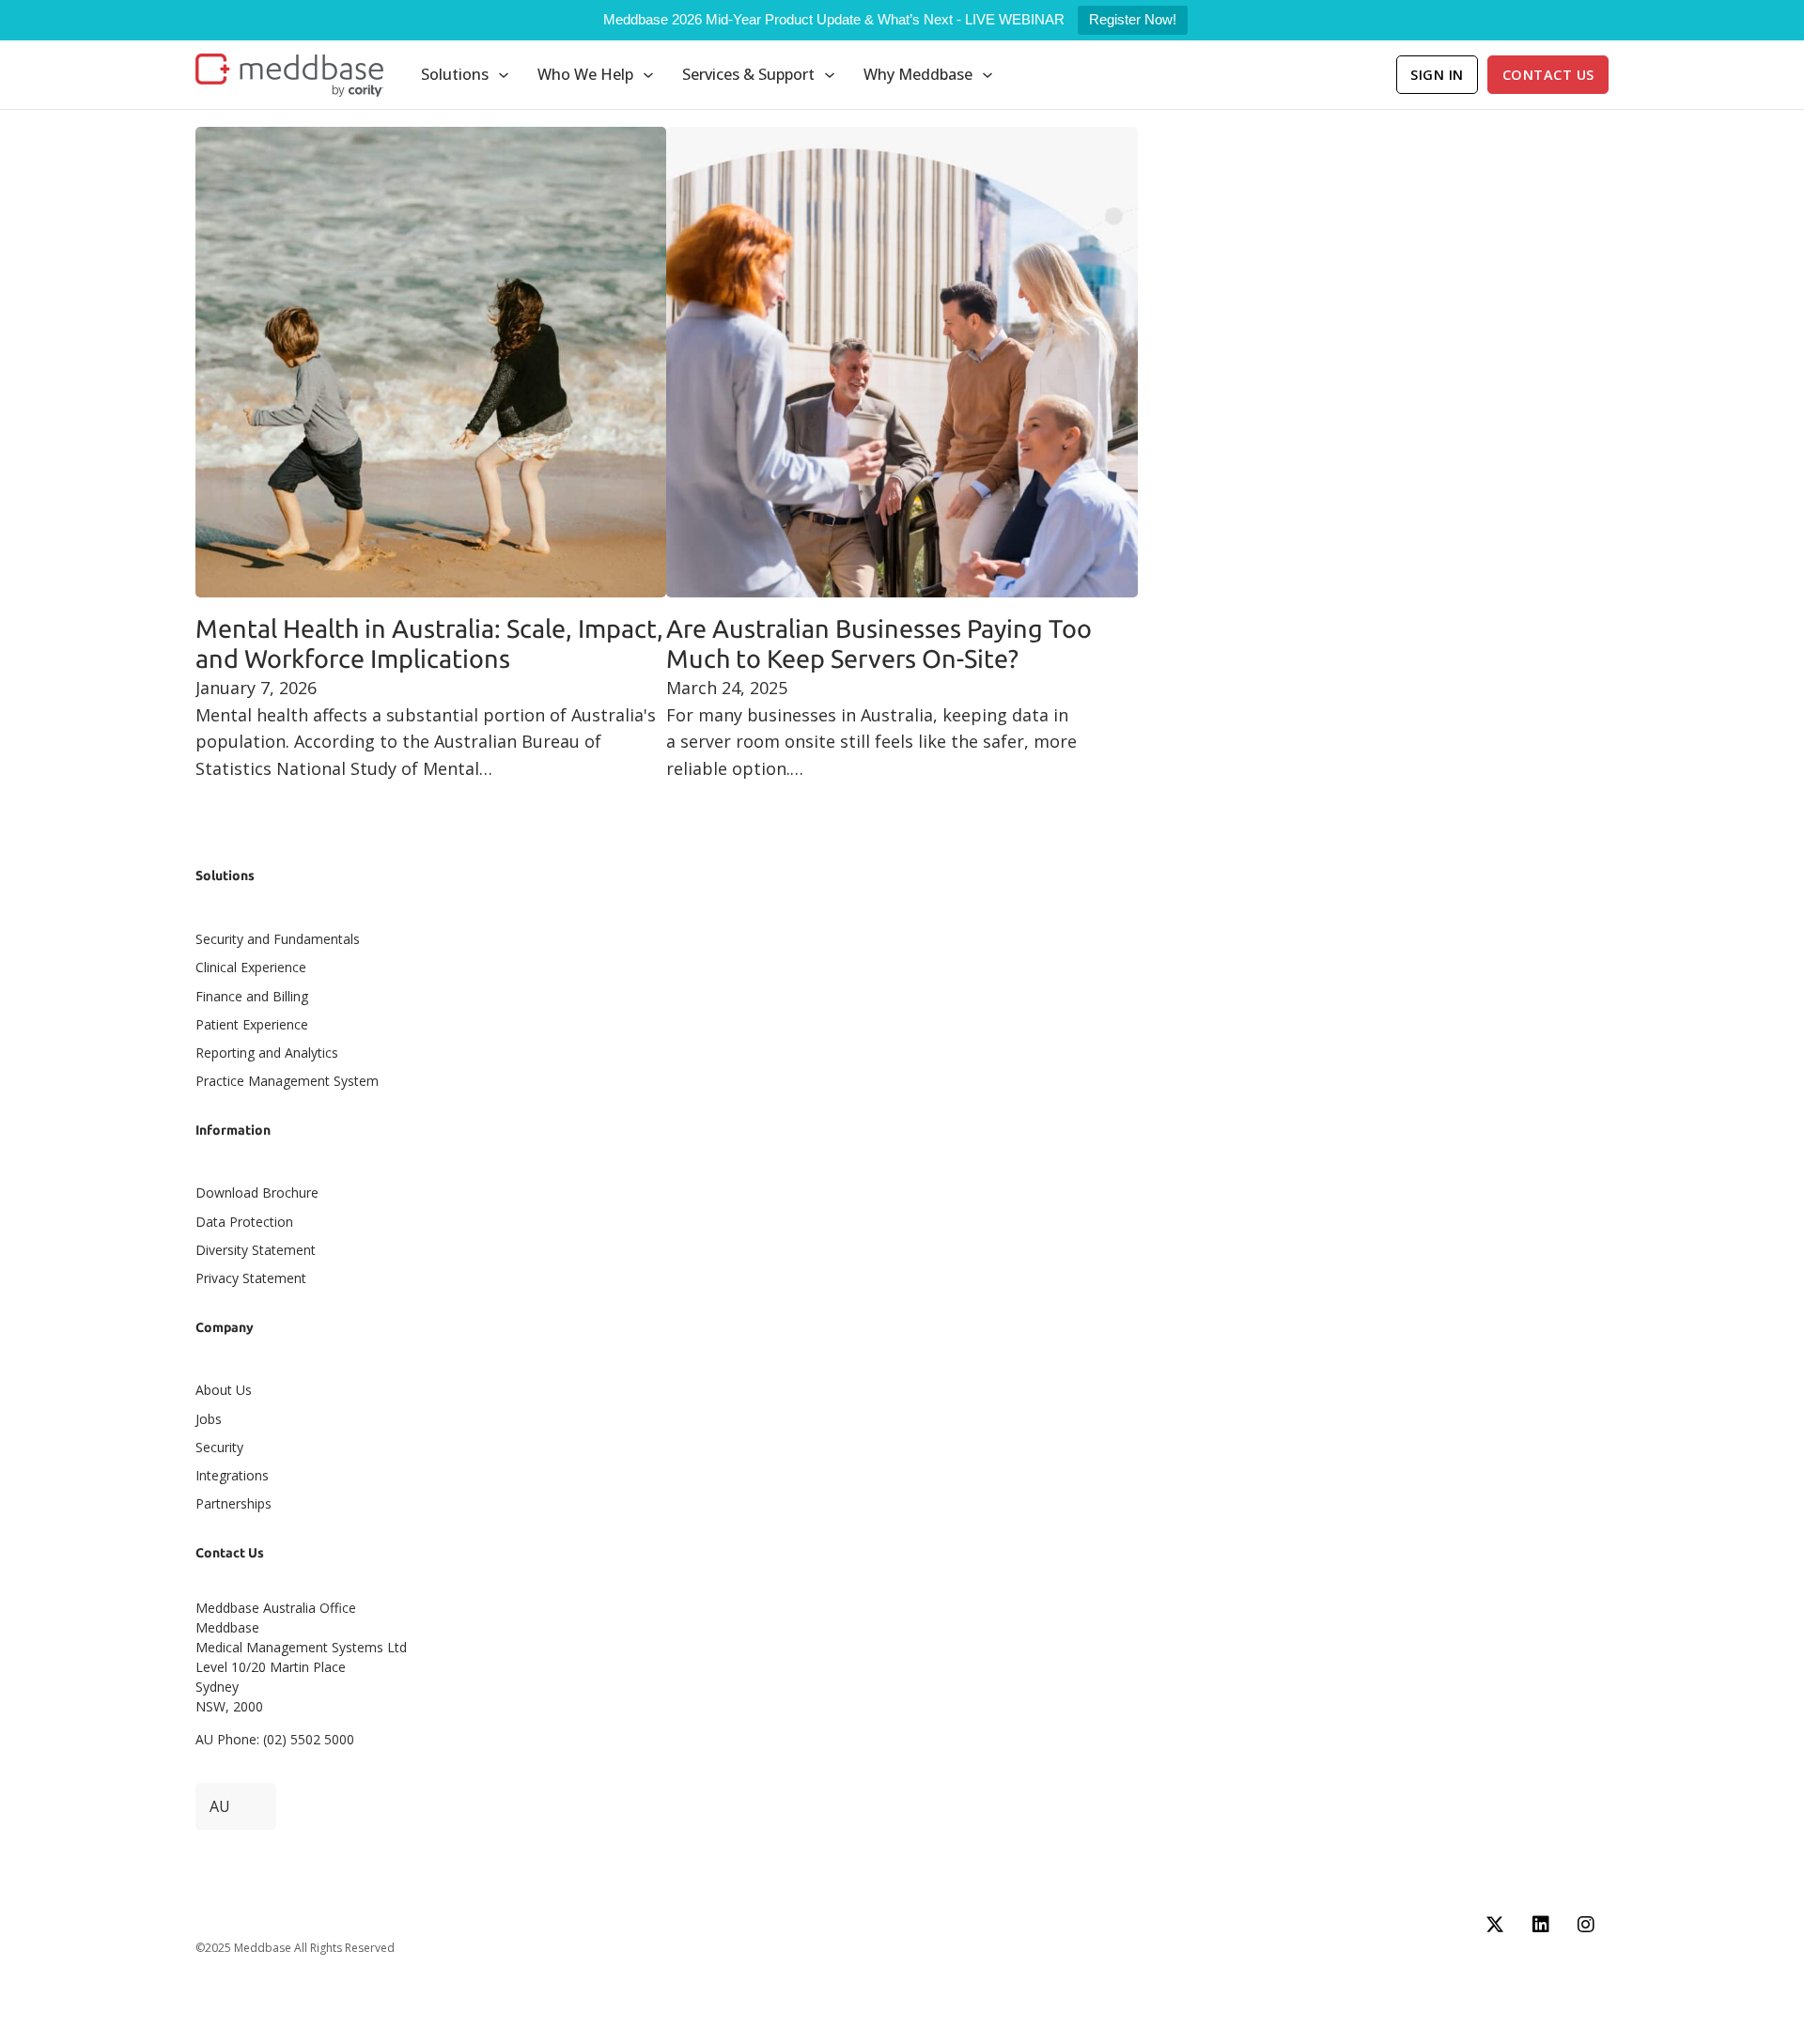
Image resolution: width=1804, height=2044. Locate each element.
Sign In (1437, 75)
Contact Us (1548, 75)
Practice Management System (287, 1081)
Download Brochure (257, 1192)
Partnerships (233, 1503)
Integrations (232, 1475)
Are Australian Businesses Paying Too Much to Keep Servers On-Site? (879, 643)
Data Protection (244, 1222)
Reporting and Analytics (267, 1053)
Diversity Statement (256, 1250)
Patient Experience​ (252, 1024)
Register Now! (1133, 19)
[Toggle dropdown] (504, 75)
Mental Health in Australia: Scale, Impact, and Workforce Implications (429, 643)
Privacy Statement (251, 1278)
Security (219, 1447)
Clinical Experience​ (251, 967)
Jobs (209, 1419)
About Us (224, 1390)
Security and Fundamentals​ (278, 939)
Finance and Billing (252, 996)
